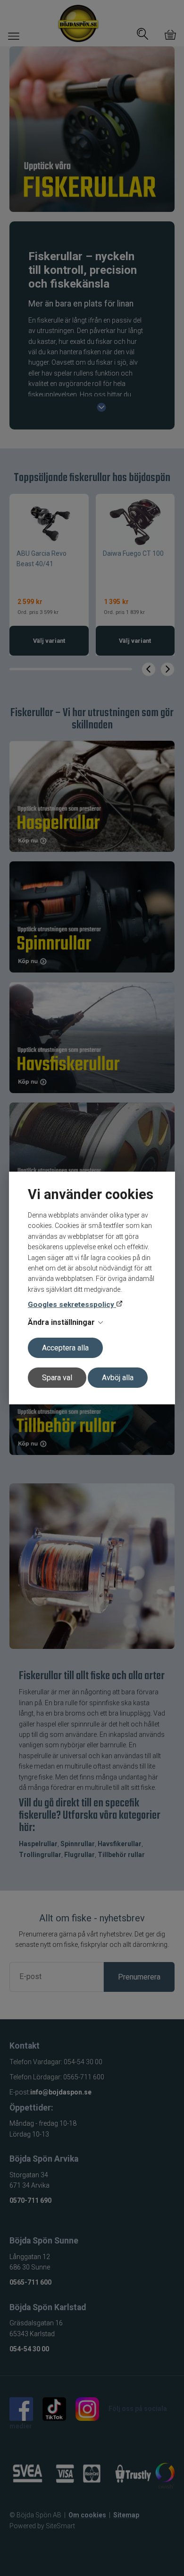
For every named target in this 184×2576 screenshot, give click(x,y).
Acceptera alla (65, 1348)
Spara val (57, 1378)
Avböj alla (118, 1378)
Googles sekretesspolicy (72, 1305)
